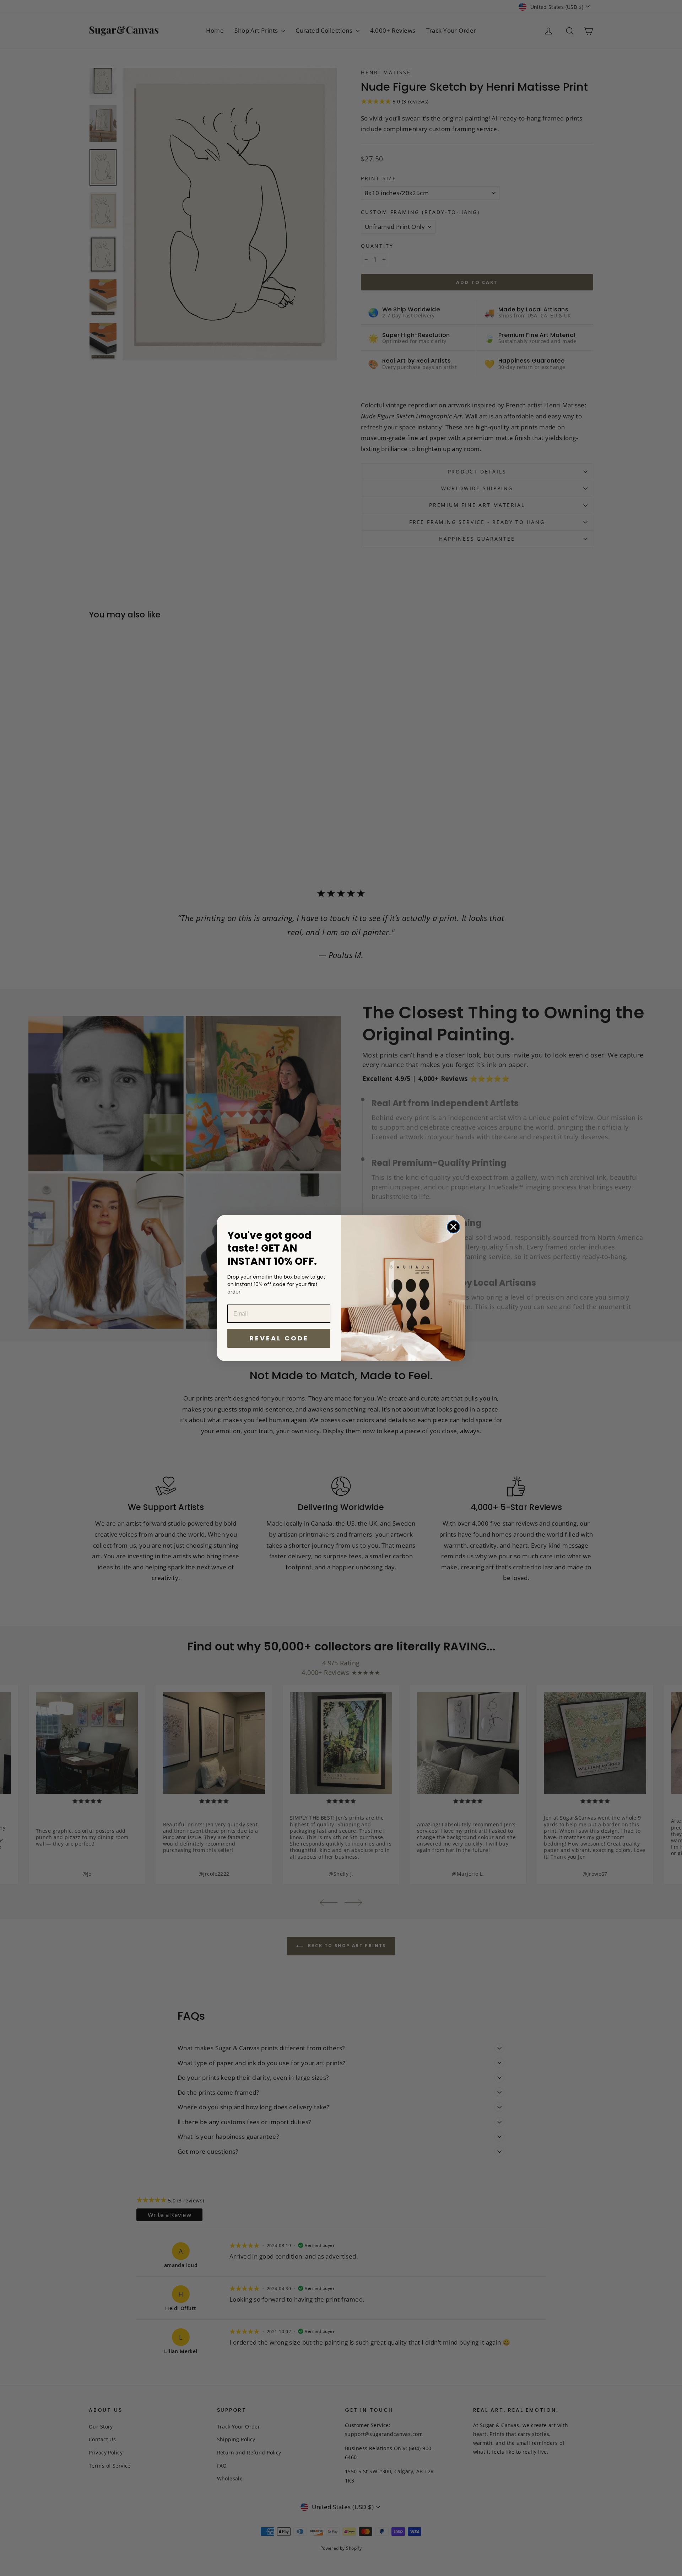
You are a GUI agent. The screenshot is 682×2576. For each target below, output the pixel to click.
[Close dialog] (453, 1227)
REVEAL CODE (279, 1338)
